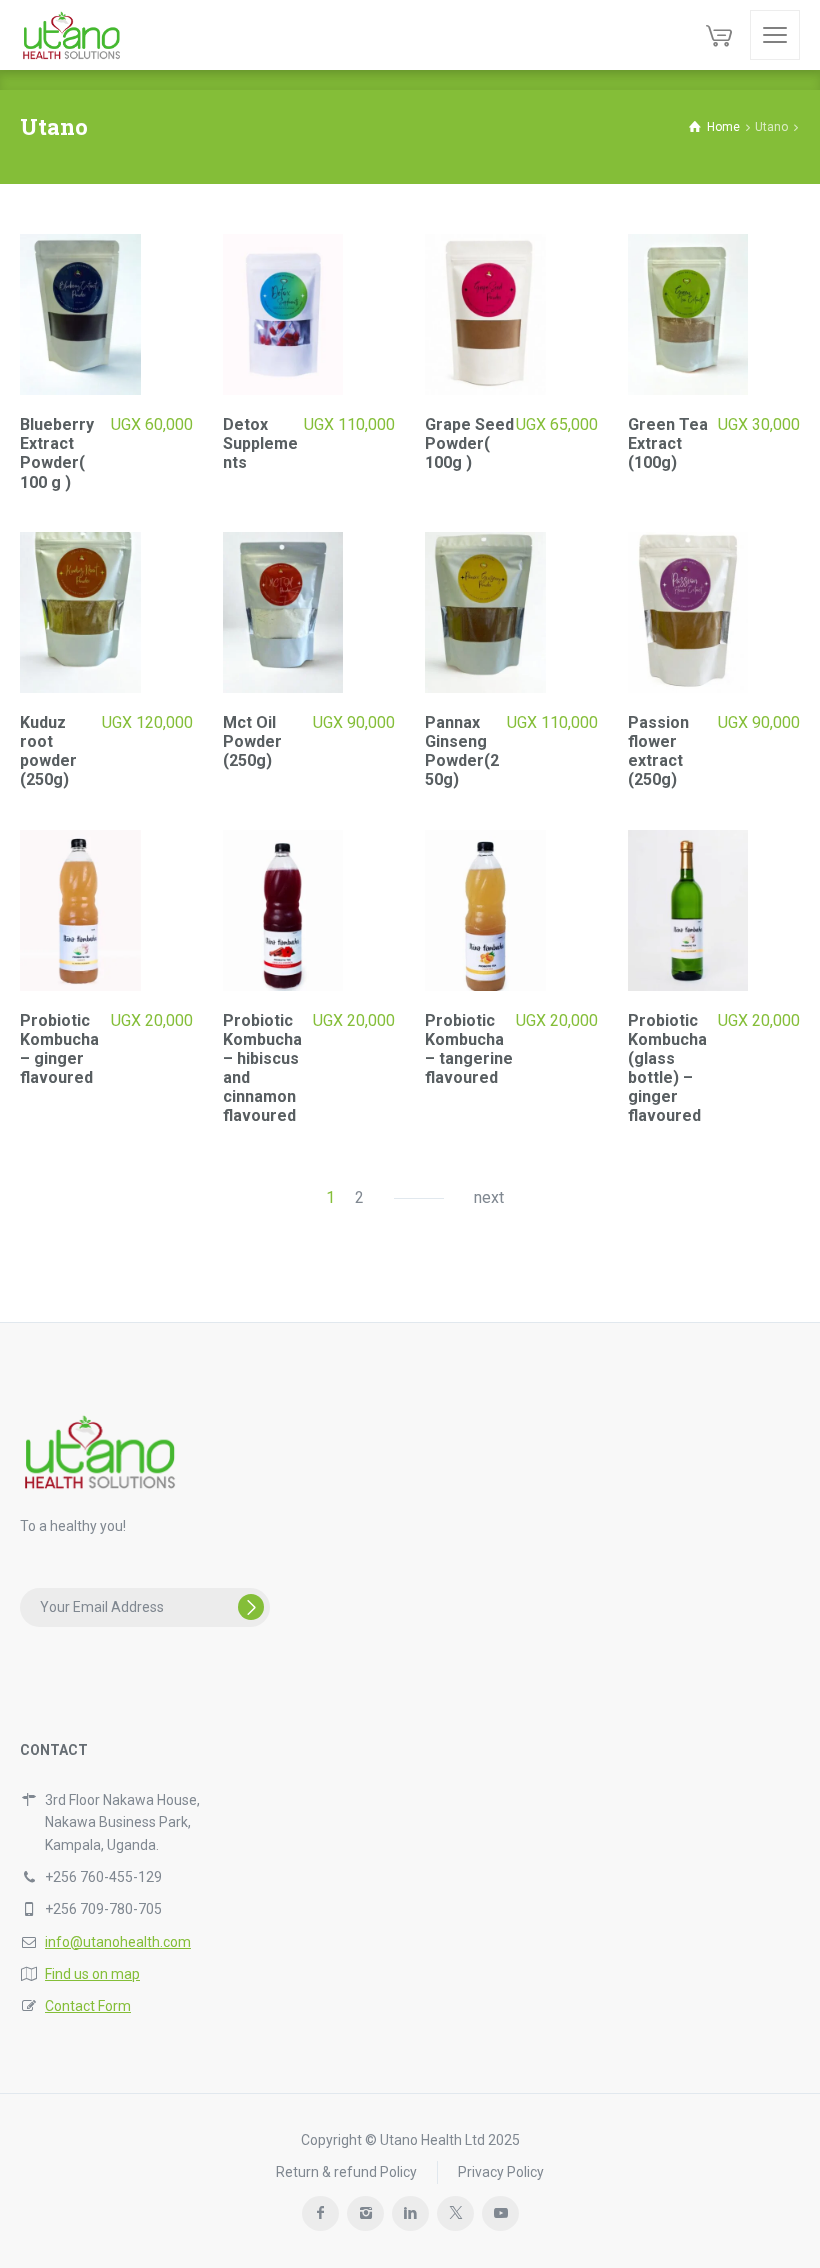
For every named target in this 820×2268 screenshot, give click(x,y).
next (489, 1197)
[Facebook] (320, 2213)
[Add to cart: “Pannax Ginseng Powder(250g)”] (584, 774)
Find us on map (92, 1974)
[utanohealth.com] (71, 35)
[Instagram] (365, 2213)
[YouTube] (500, 2213)
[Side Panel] (775, 35)
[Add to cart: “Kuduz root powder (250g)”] (179, 774)
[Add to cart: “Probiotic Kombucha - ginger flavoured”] (179, 1072)
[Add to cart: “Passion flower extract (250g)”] (786, 774)
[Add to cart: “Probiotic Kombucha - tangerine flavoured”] (584, 1072)
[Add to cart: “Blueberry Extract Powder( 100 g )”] (179, 476)
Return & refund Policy (346, 2172)
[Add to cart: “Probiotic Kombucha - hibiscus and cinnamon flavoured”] (381, 1072)
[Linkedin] (410, 2213)
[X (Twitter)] (455, 2213)
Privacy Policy (501, 2172)
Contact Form (88, 2006)
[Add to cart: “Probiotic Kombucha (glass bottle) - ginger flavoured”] (786, 1072)
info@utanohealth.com (118, 1942)
